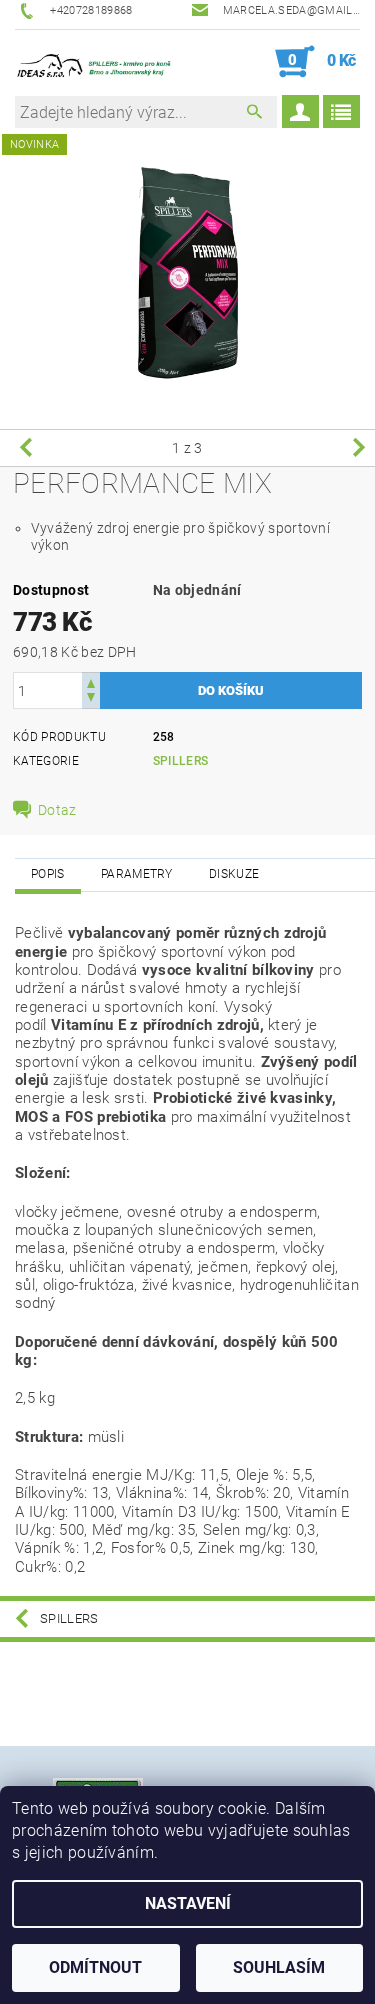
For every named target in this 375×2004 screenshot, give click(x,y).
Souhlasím (279, 1967)
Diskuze (234, 874)
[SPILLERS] (101, 62)
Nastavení (188, 1903)
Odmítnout (95, 1967)
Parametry (137, 874)
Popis (48, 874)
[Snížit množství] (91, 699)
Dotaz (57, 810)
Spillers (181, 761)
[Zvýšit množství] (91, 681)
